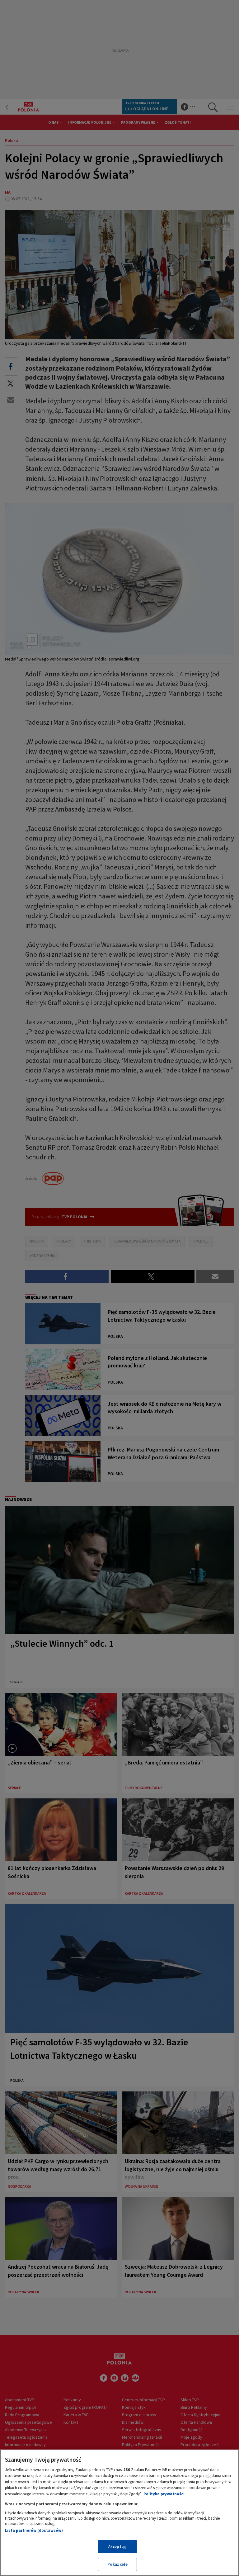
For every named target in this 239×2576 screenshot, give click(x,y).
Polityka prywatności (164, 2494)
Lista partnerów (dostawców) (34, 2530)
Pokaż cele (117, 2564)
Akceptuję (117, 2547)
